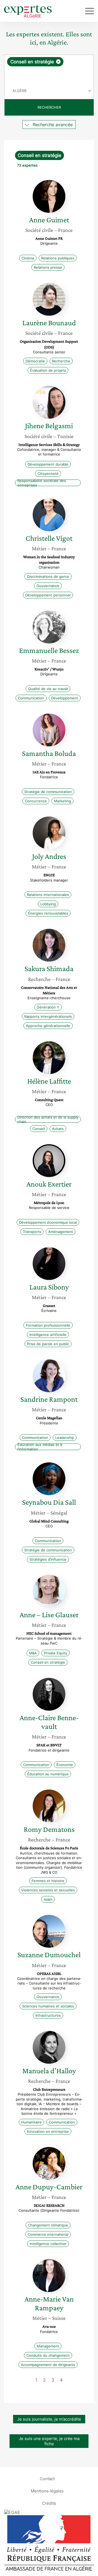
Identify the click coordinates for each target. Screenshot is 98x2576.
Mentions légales (47, 2491)
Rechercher (49, 107)
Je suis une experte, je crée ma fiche (49, 2441)
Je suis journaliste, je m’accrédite (49, 2419)
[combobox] (49, 69)
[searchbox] (49, 75)
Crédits (49, 2503)
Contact (47, 2479)
